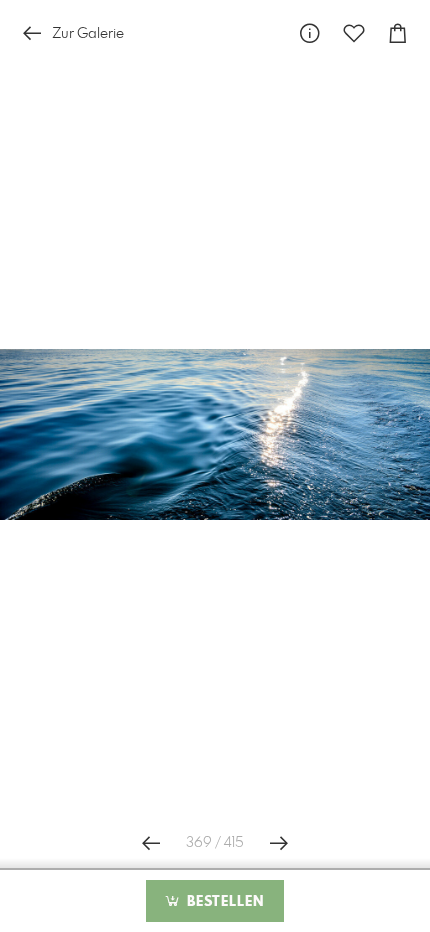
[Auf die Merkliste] (354, 33)
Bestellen (223, 902)
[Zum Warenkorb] (398, 33)
